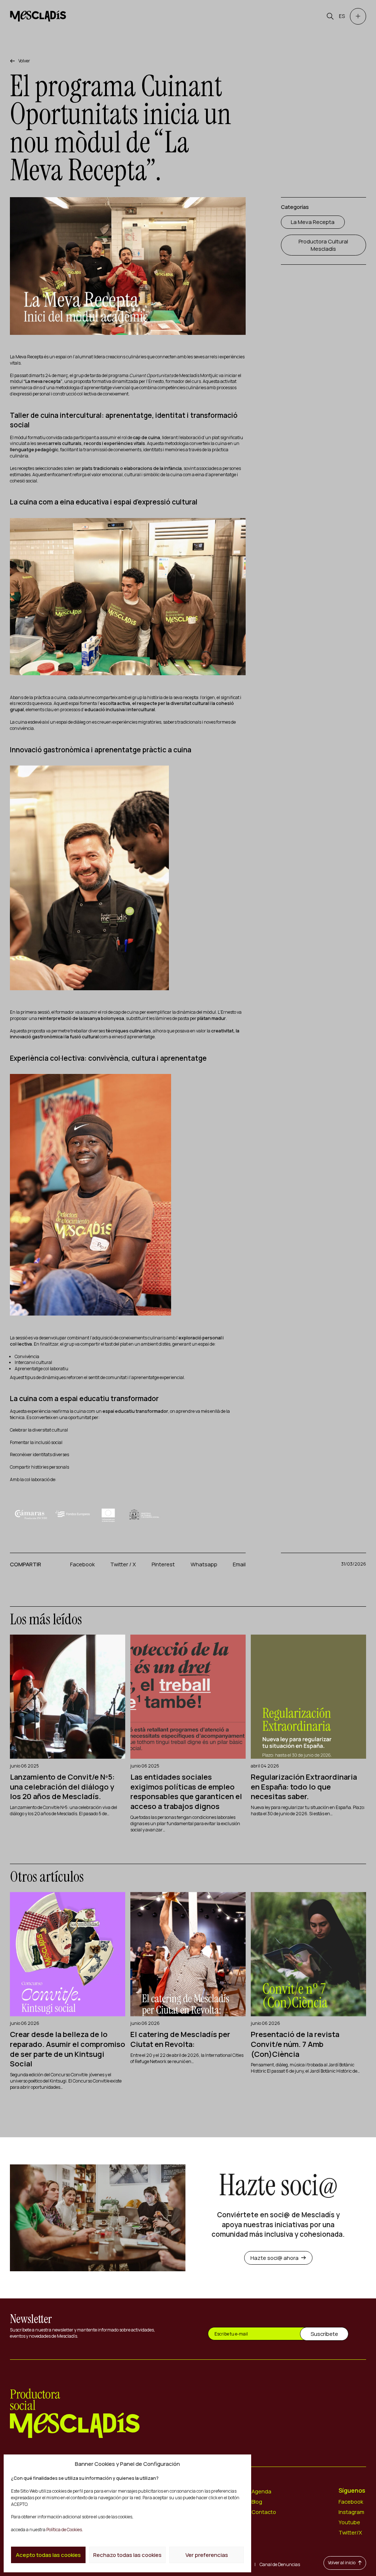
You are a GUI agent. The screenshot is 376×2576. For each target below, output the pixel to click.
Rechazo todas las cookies (127, 2555)
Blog (257, 2501)
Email (239, 1564)
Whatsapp (204, 1564)
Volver (24, 61)
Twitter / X (123, 1564)
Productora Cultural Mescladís (323, 245)
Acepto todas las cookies (48, 2555)
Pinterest (163, 1564)
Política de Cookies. (64, 2530)
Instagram (351, 2512)
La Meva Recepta (313, 222)
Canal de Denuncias (280, 2564)
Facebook (82, 1564)
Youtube (349, 2522)
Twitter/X (350, 2532)
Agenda (261, 2491)
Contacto (264, 2512)
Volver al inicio (342, 2563)
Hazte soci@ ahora (274, 2258)
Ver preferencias (207, 2555)
